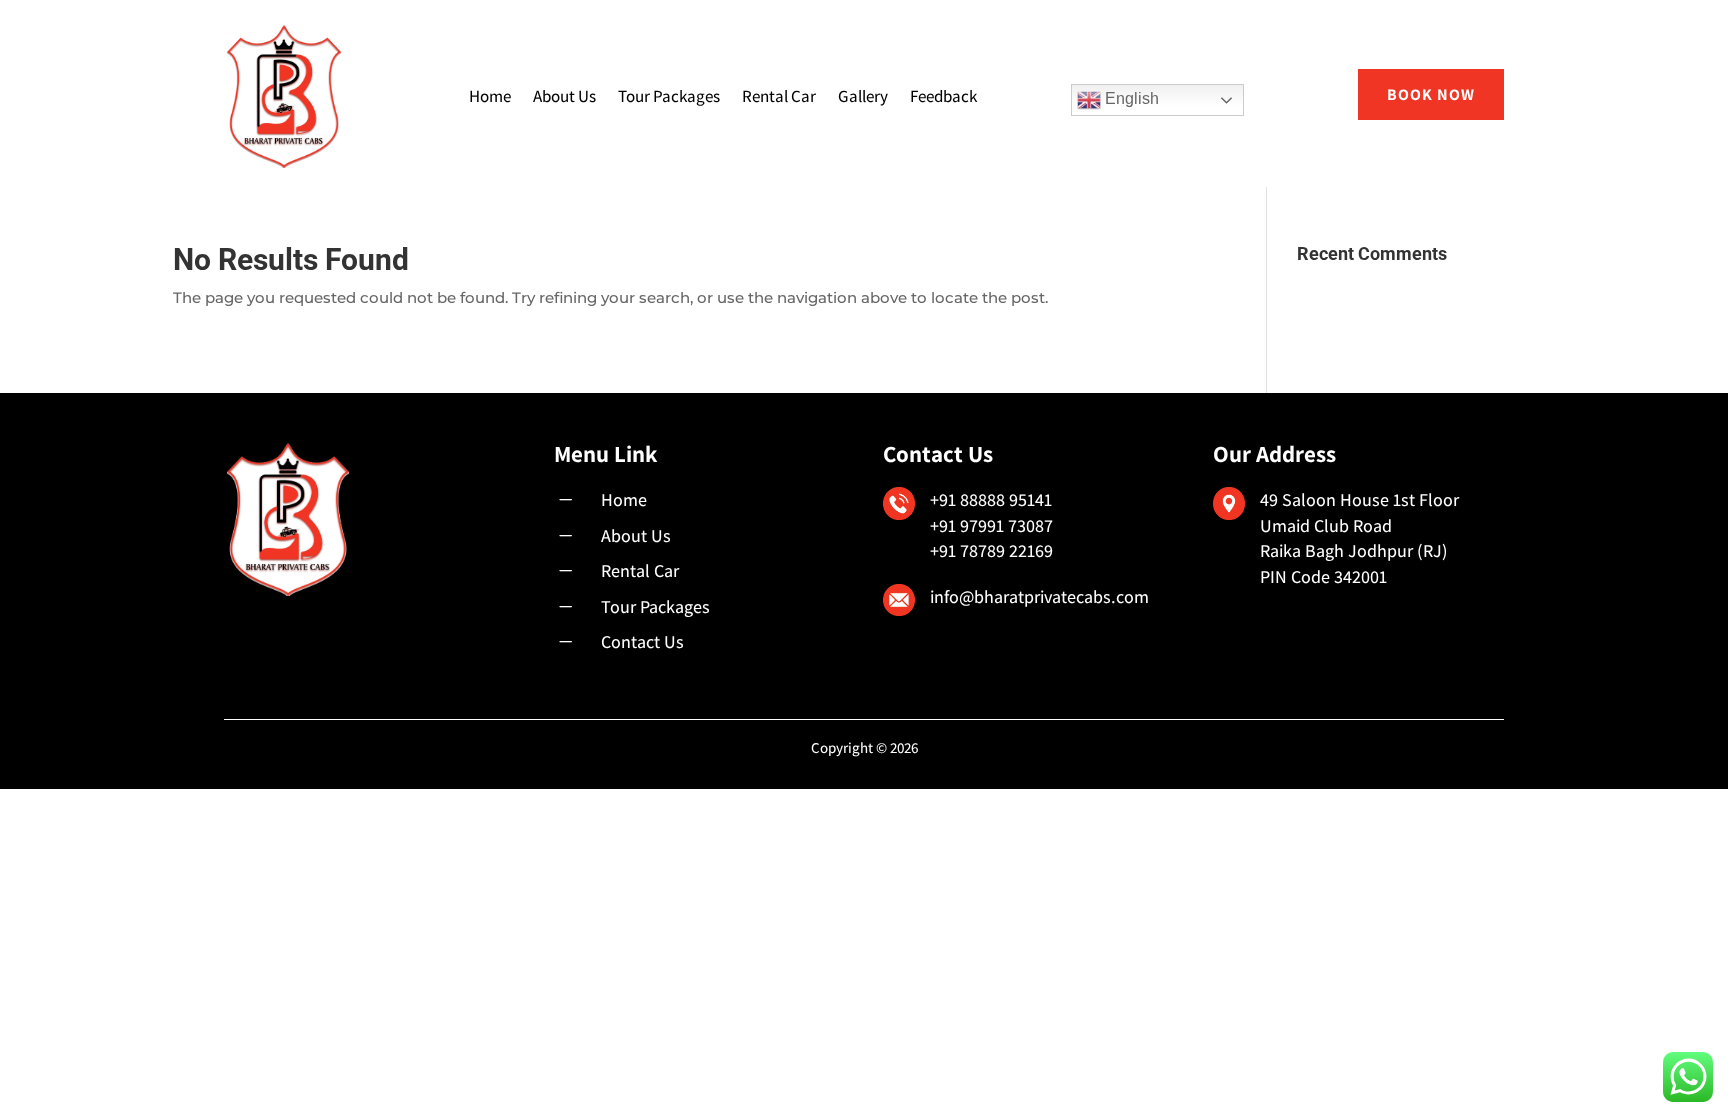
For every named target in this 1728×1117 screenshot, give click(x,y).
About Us (564, 96)
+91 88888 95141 (991, 499)
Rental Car (779, 96)
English (1130, 98)
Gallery (863, 96)
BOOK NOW (1431, 94)
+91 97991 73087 (991, 525)
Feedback (943, 96)
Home (490, 96)
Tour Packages (669, 96)
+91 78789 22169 (991, 550)
